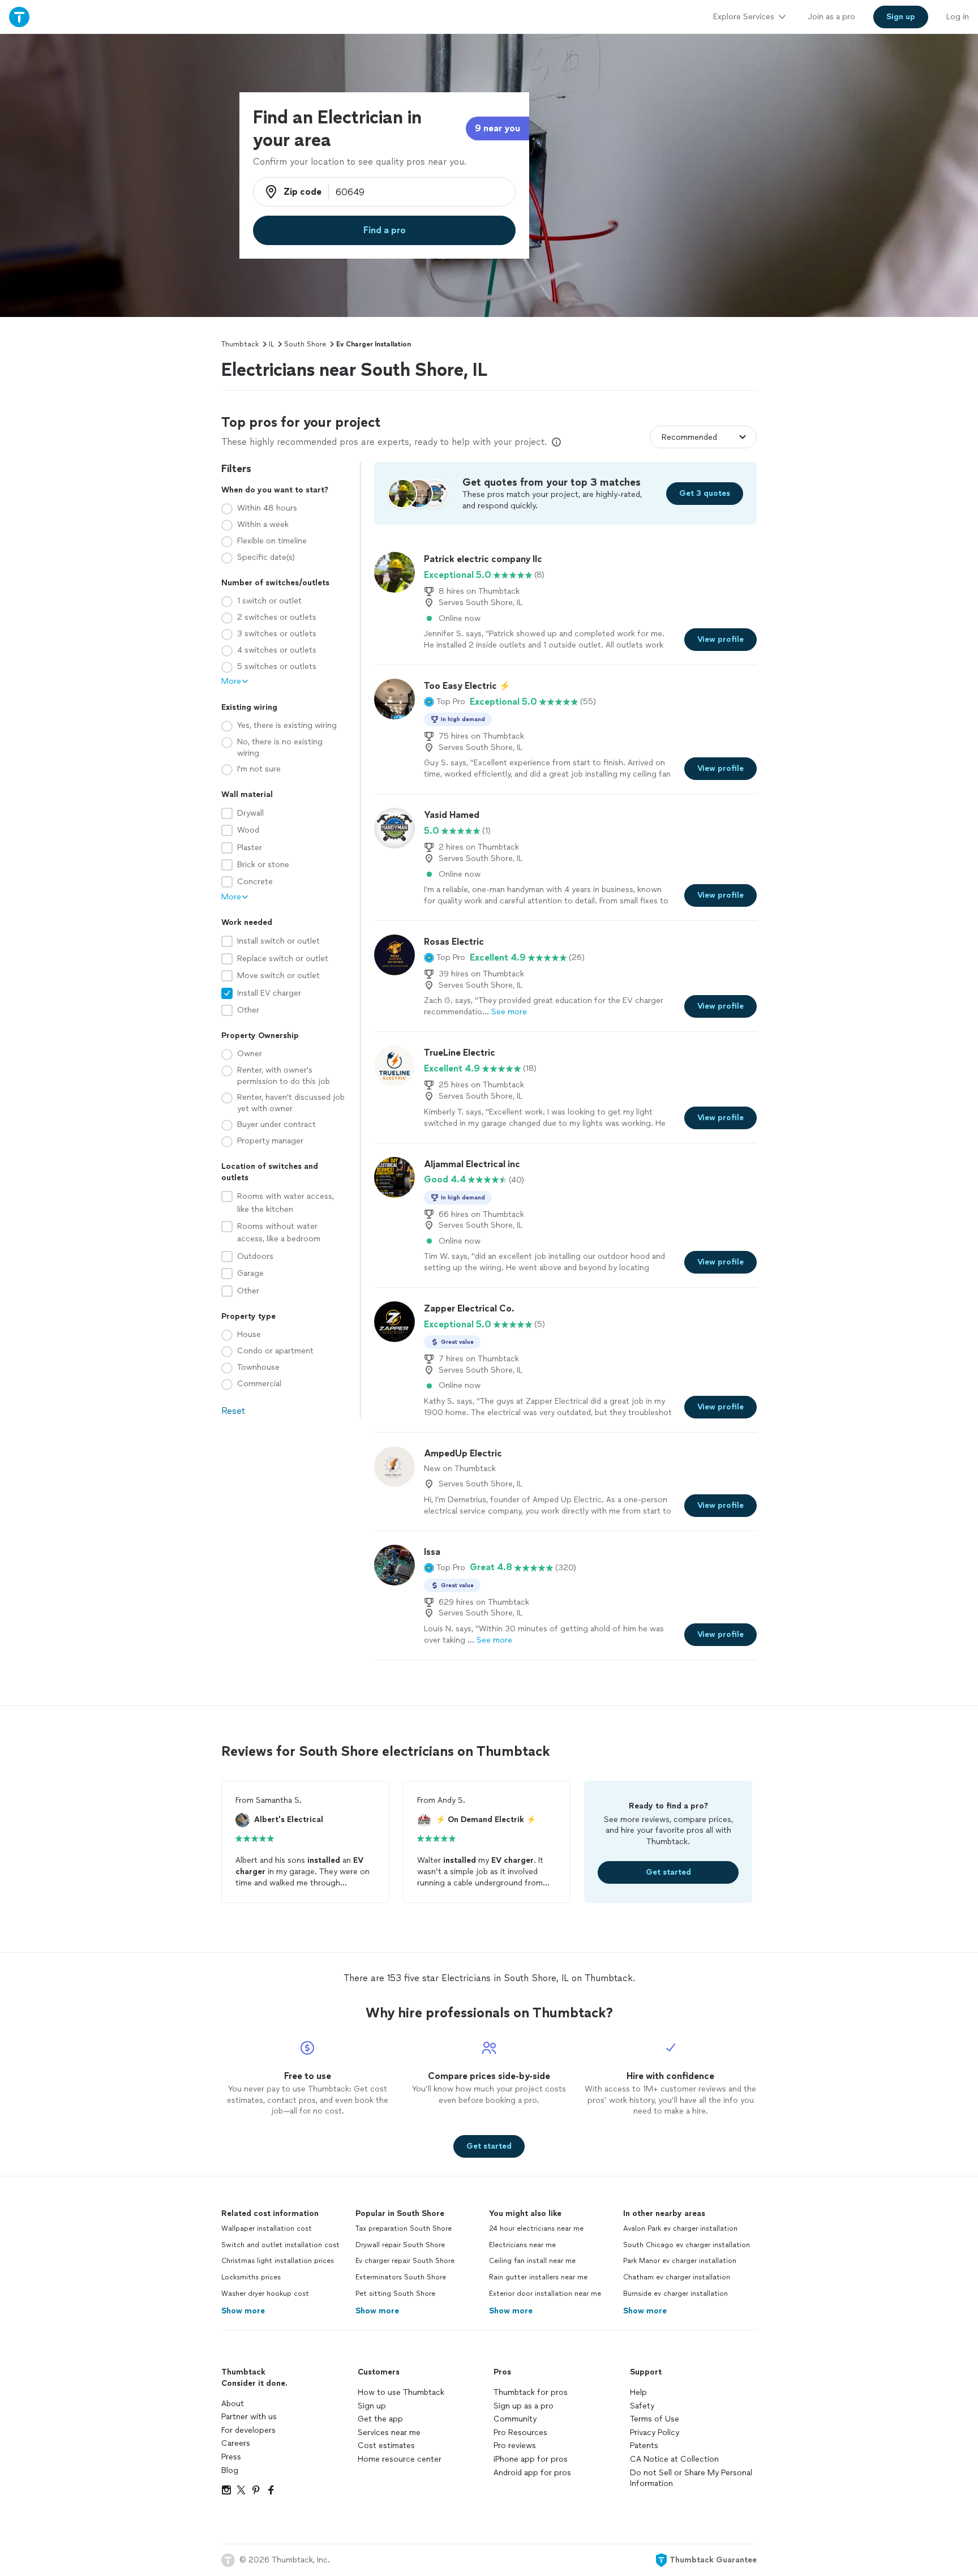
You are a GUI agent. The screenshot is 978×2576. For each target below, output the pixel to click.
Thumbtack (240, 344)
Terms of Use (655, 2419)
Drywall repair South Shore (400, 2245)
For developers (248, 2430)
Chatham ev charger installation (677, 2277)
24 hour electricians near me (536, 2228)
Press (231, 2457)
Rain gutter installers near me (538, 2277)
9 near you (497, 128)
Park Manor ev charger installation (680, 2261)
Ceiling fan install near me (532, 2261)
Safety (642, 2406)
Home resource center (400, 2459)
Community (515, 2419)
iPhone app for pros (531, 2459)
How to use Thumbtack (401, 2392)
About (233, 2404)
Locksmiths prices (251, 2277)
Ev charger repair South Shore (405, 2261)
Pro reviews (515, 2446)
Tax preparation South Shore (404, 2228)
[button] (445, 702)
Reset (233, 1411)
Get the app (380, 2419)
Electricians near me (522, 2245)
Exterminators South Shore (401, 2277)
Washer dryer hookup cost (265, 2294)
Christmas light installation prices (278, 2261)
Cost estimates (386, 2446)
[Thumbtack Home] (19, 17)
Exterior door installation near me (545, 2294)
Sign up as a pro (524, 2406)
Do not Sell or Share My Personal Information (691, 2478)
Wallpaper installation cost (267, 2228)
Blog (230, 2470)
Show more (243, 2311)
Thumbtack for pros (531, 2392)
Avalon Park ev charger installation (680, 2228)
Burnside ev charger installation (675, 2294)
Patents (644, 2446)
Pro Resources (520, 2433)
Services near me (389, 2433)
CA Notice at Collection (674, 2459)
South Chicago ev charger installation (687, 2245)
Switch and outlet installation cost (280, 2245)
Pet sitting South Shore (395, 2294)
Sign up (372, 2406)
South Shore (305, 344)
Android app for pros (532, 2473)
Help (638, 2392)
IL (271, 344)
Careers (236, 2443)
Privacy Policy (655, 2433)
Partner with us (249, 2417)
